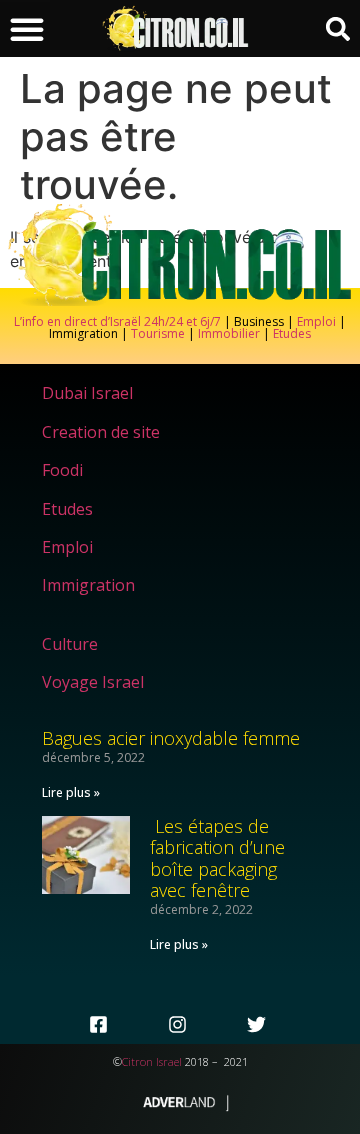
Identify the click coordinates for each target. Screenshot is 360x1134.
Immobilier (229, 333)
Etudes (292, 333)
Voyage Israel (93, 682)
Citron (137, 1061)
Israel (169, 1061)
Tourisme (158, 333)
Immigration (88, 585)
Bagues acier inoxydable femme (171, 738)
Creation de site (101, 432)
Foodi (62, 470)
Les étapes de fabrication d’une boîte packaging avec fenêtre (217, 858)
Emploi (316, 321)
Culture (70, 644)
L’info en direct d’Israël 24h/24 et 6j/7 (119, 321)
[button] (27, 29)
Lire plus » (71, 792)
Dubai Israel (87, 393)
